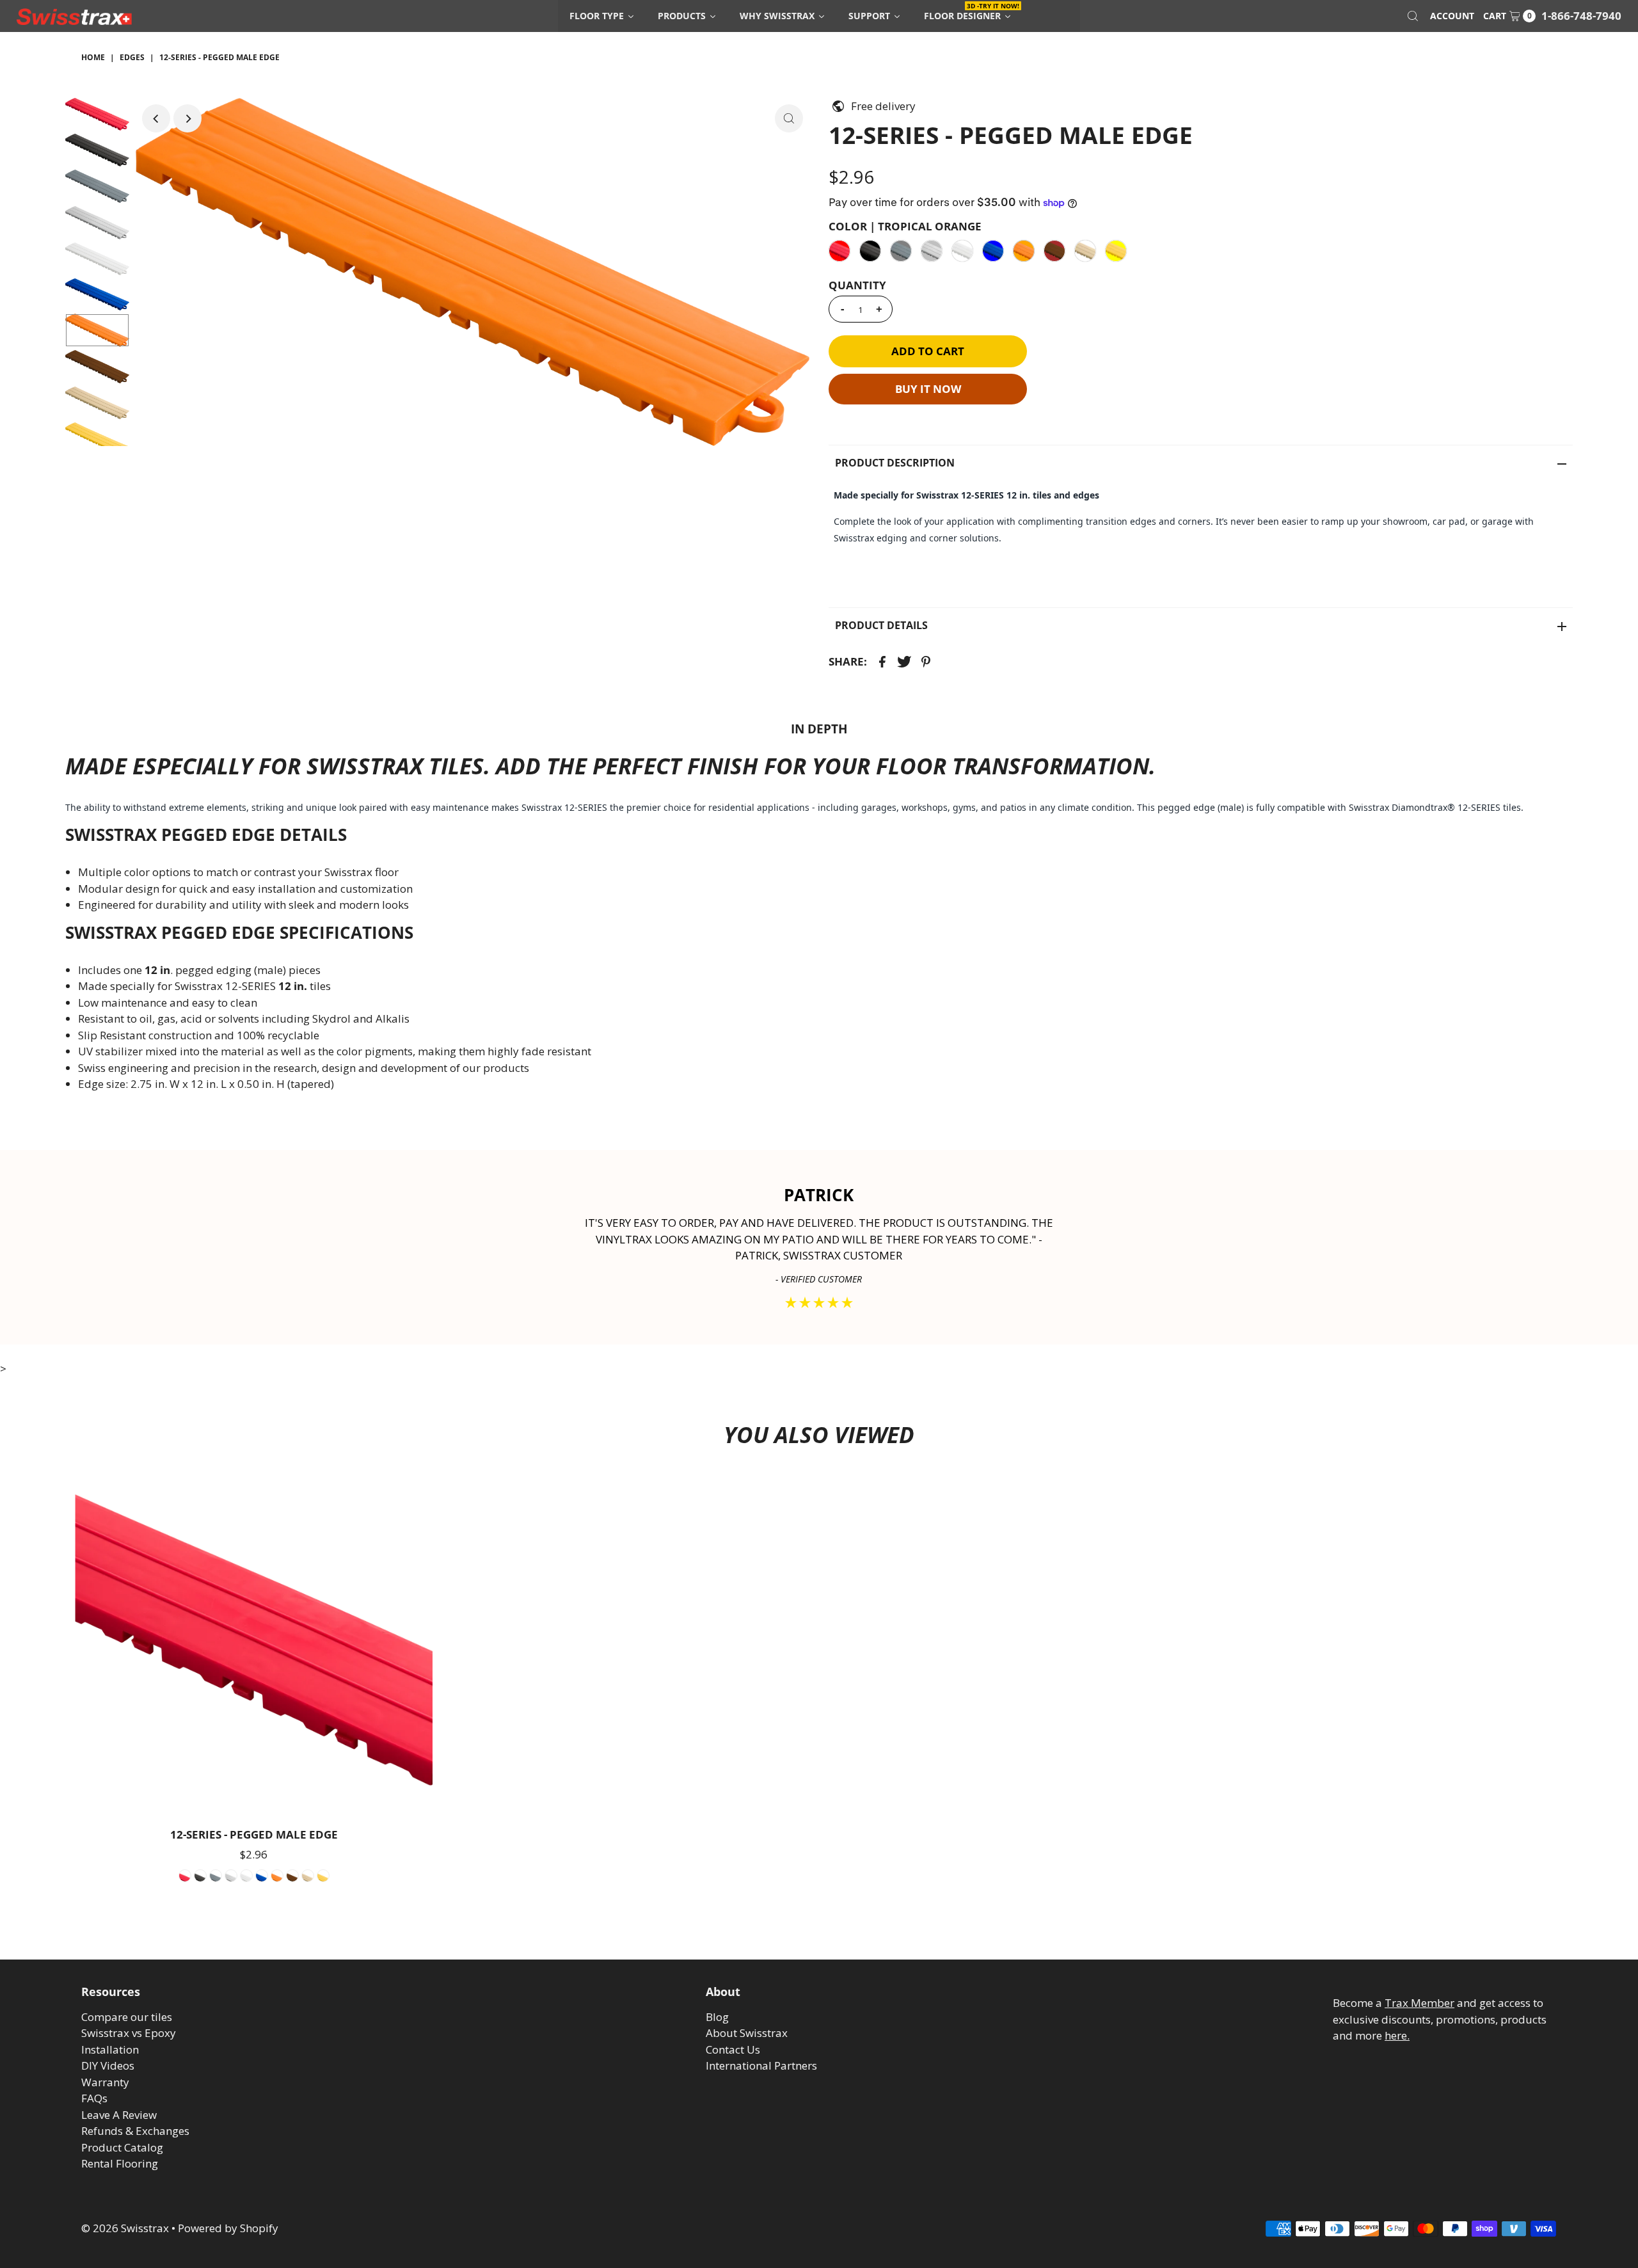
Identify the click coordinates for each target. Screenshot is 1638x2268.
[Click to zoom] (789, 118)
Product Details (881, 625)
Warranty (105, 2082)
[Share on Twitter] (904, 661)
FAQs (94, 2098)
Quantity (857, 285)
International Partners (761, 2065)
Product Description (895, 463)
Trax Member (1419, 2003)
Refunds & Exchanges (135, 2131)
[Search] (1413, 16)
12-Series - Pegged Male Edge (254, 1834)
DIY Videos (108, 2065)
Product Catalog (122, 2147)
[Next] (187, 118)
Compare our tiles (127, 2017)
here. (1397, 2035)
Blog (717, 2017)
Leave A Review (119, 2115)
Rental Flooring (120, 2163)
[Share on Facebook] (882, 661)
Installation (110, 2049)
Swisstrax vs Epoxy (129, 2033)
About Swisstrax (747, 2033)
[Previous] (156, 118)
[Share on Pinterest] (926, 661)
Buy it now (928, 389)
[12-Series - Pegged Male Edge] (254, 1643)
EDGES (132, 57)
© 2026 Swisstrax (125, 2228)
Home (93, 57)
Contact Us (733, 2049)
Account (1452, 16)
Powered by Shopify (228, 2228)
